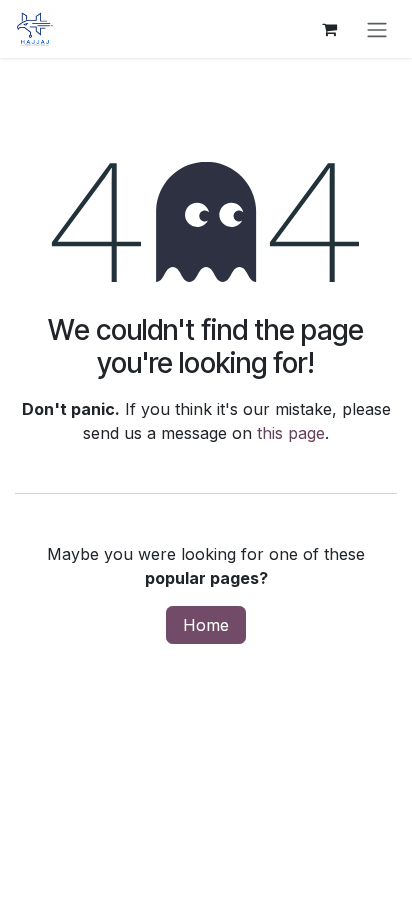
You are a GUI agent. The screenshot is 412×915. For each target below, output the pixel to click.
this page (291, 433)
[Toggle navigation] (377, 29)
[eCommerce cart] (329, 29)
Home (206, 625)
